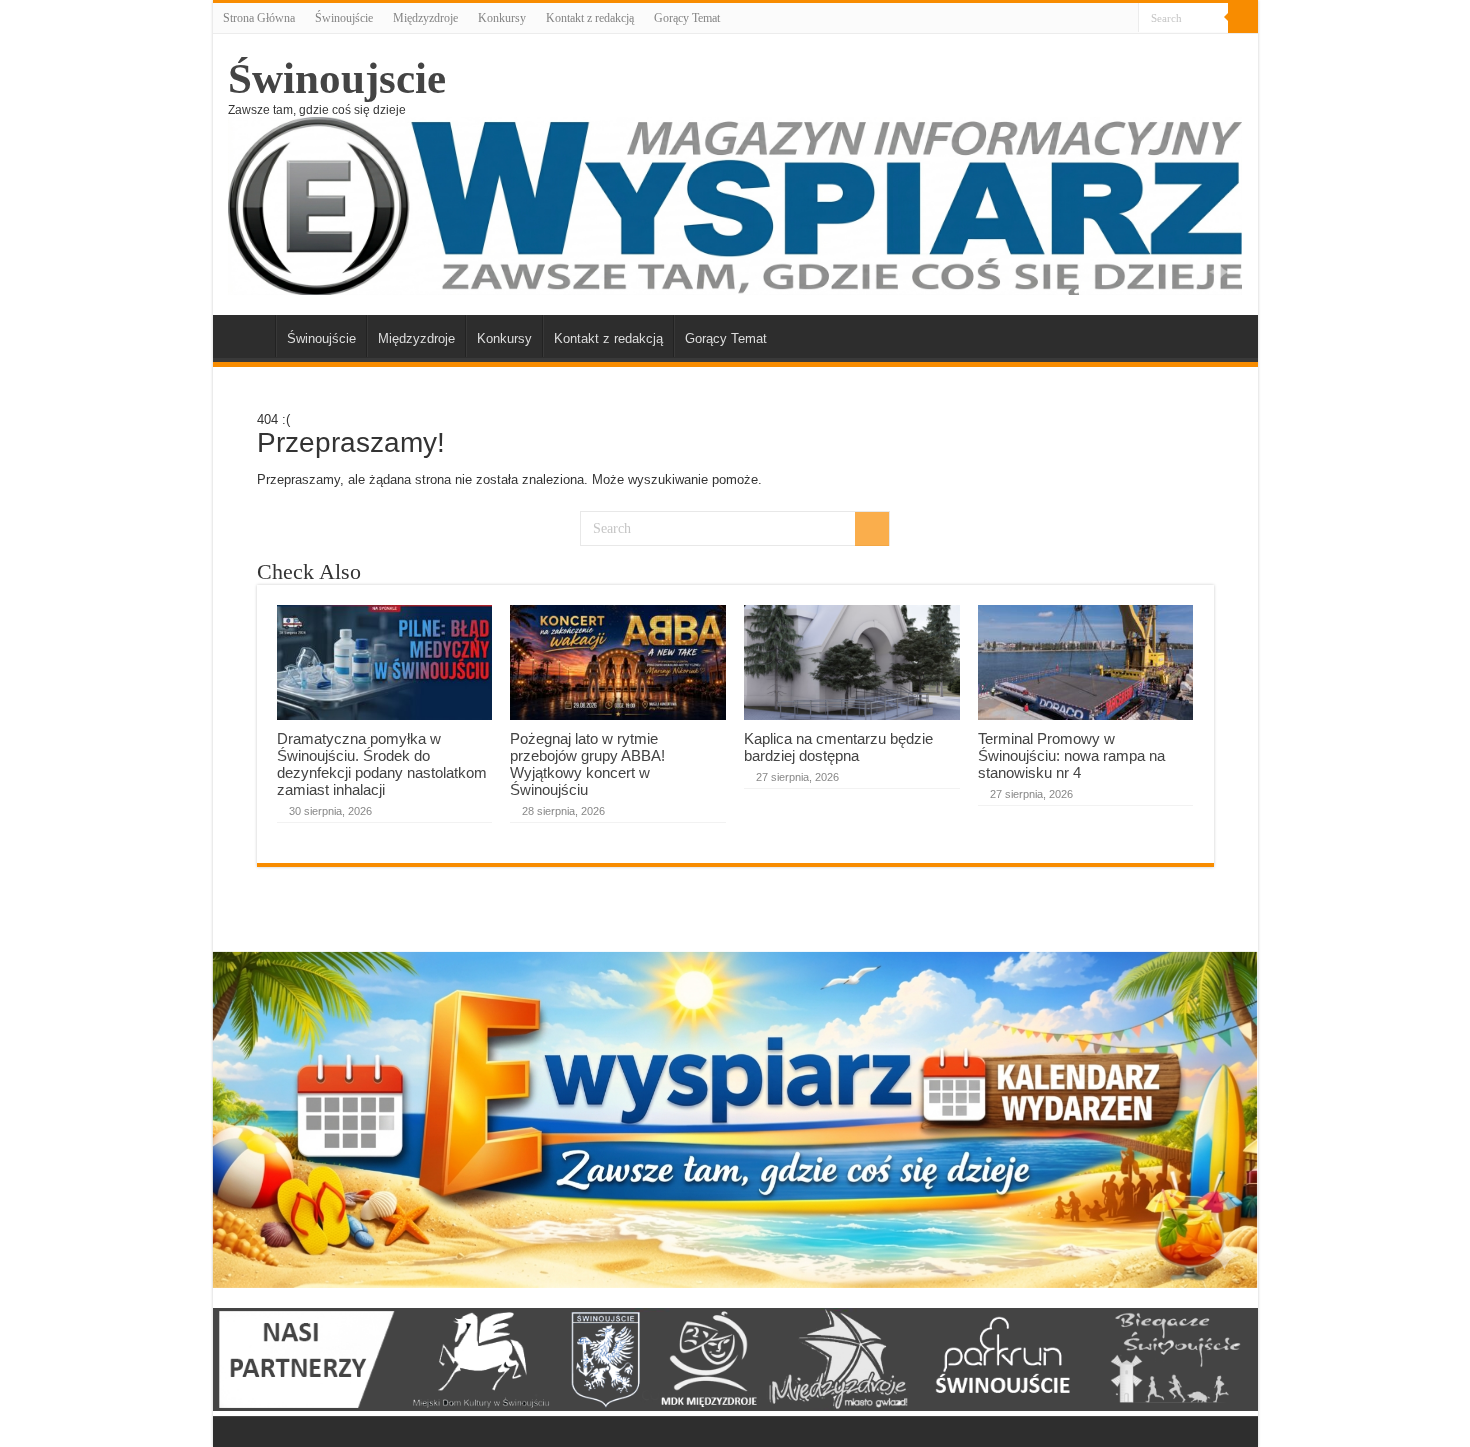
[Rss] (1123, 19)
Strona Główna (259, 18)
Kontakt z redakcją (590, 18)
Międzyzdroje (425, 18)
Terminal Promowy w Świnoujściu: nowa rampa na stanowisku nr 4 (1071, 755)
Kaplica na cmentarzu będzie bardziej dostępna (838, 747)
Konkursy (502, 18)
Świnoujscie (337, 78)
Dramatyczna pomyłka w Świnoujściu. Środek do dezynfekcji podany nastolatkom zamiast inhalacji (382, 764)
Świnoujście (344, 18)
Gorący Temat (687, 18)
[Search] (1243, 18)
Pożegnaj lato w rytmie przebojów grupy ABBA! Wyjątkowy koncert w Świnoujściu (587, 764)
